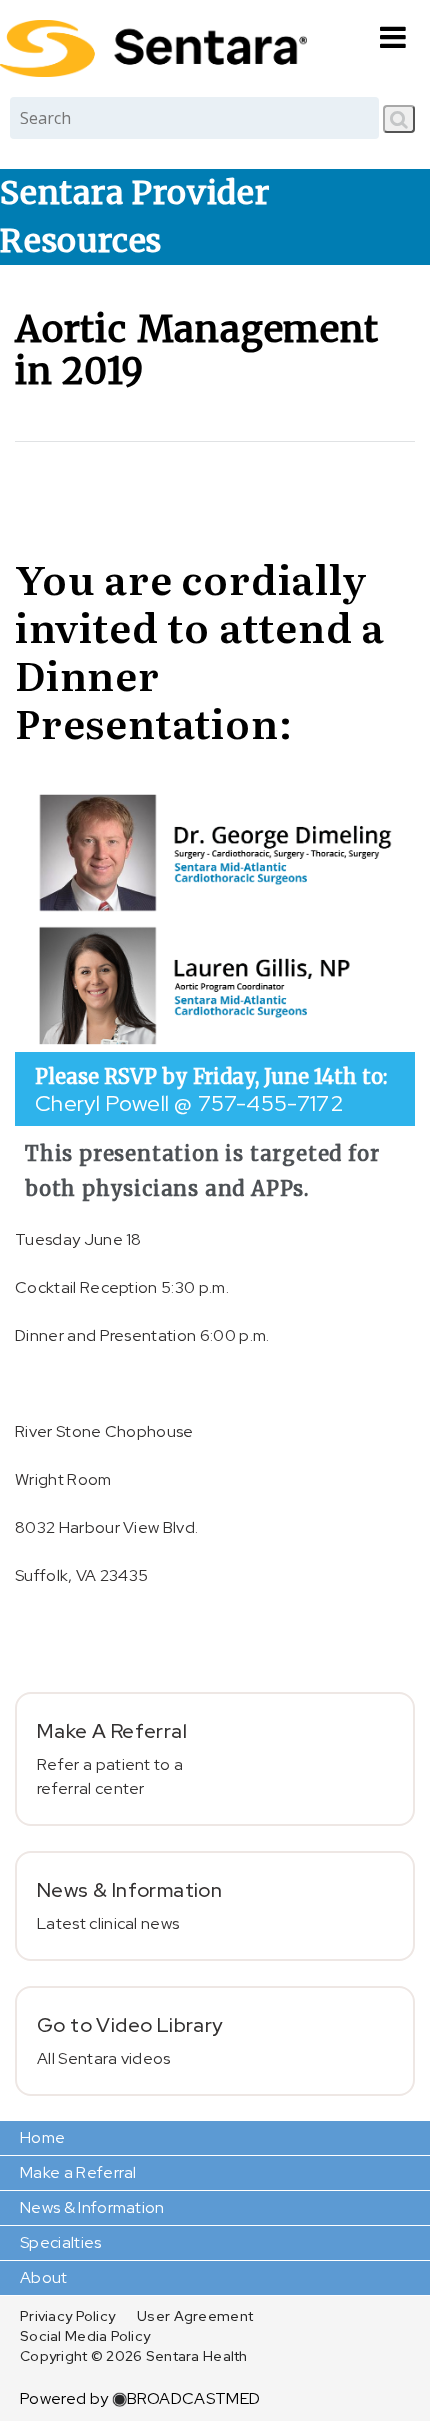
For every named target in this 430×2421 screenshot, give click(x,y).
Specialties (61, 2242)
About (44, 2277)
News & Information (92, 2207)
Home (42, 2137)
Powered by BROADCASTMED (140, 2398)
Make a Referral (78, 2172)
